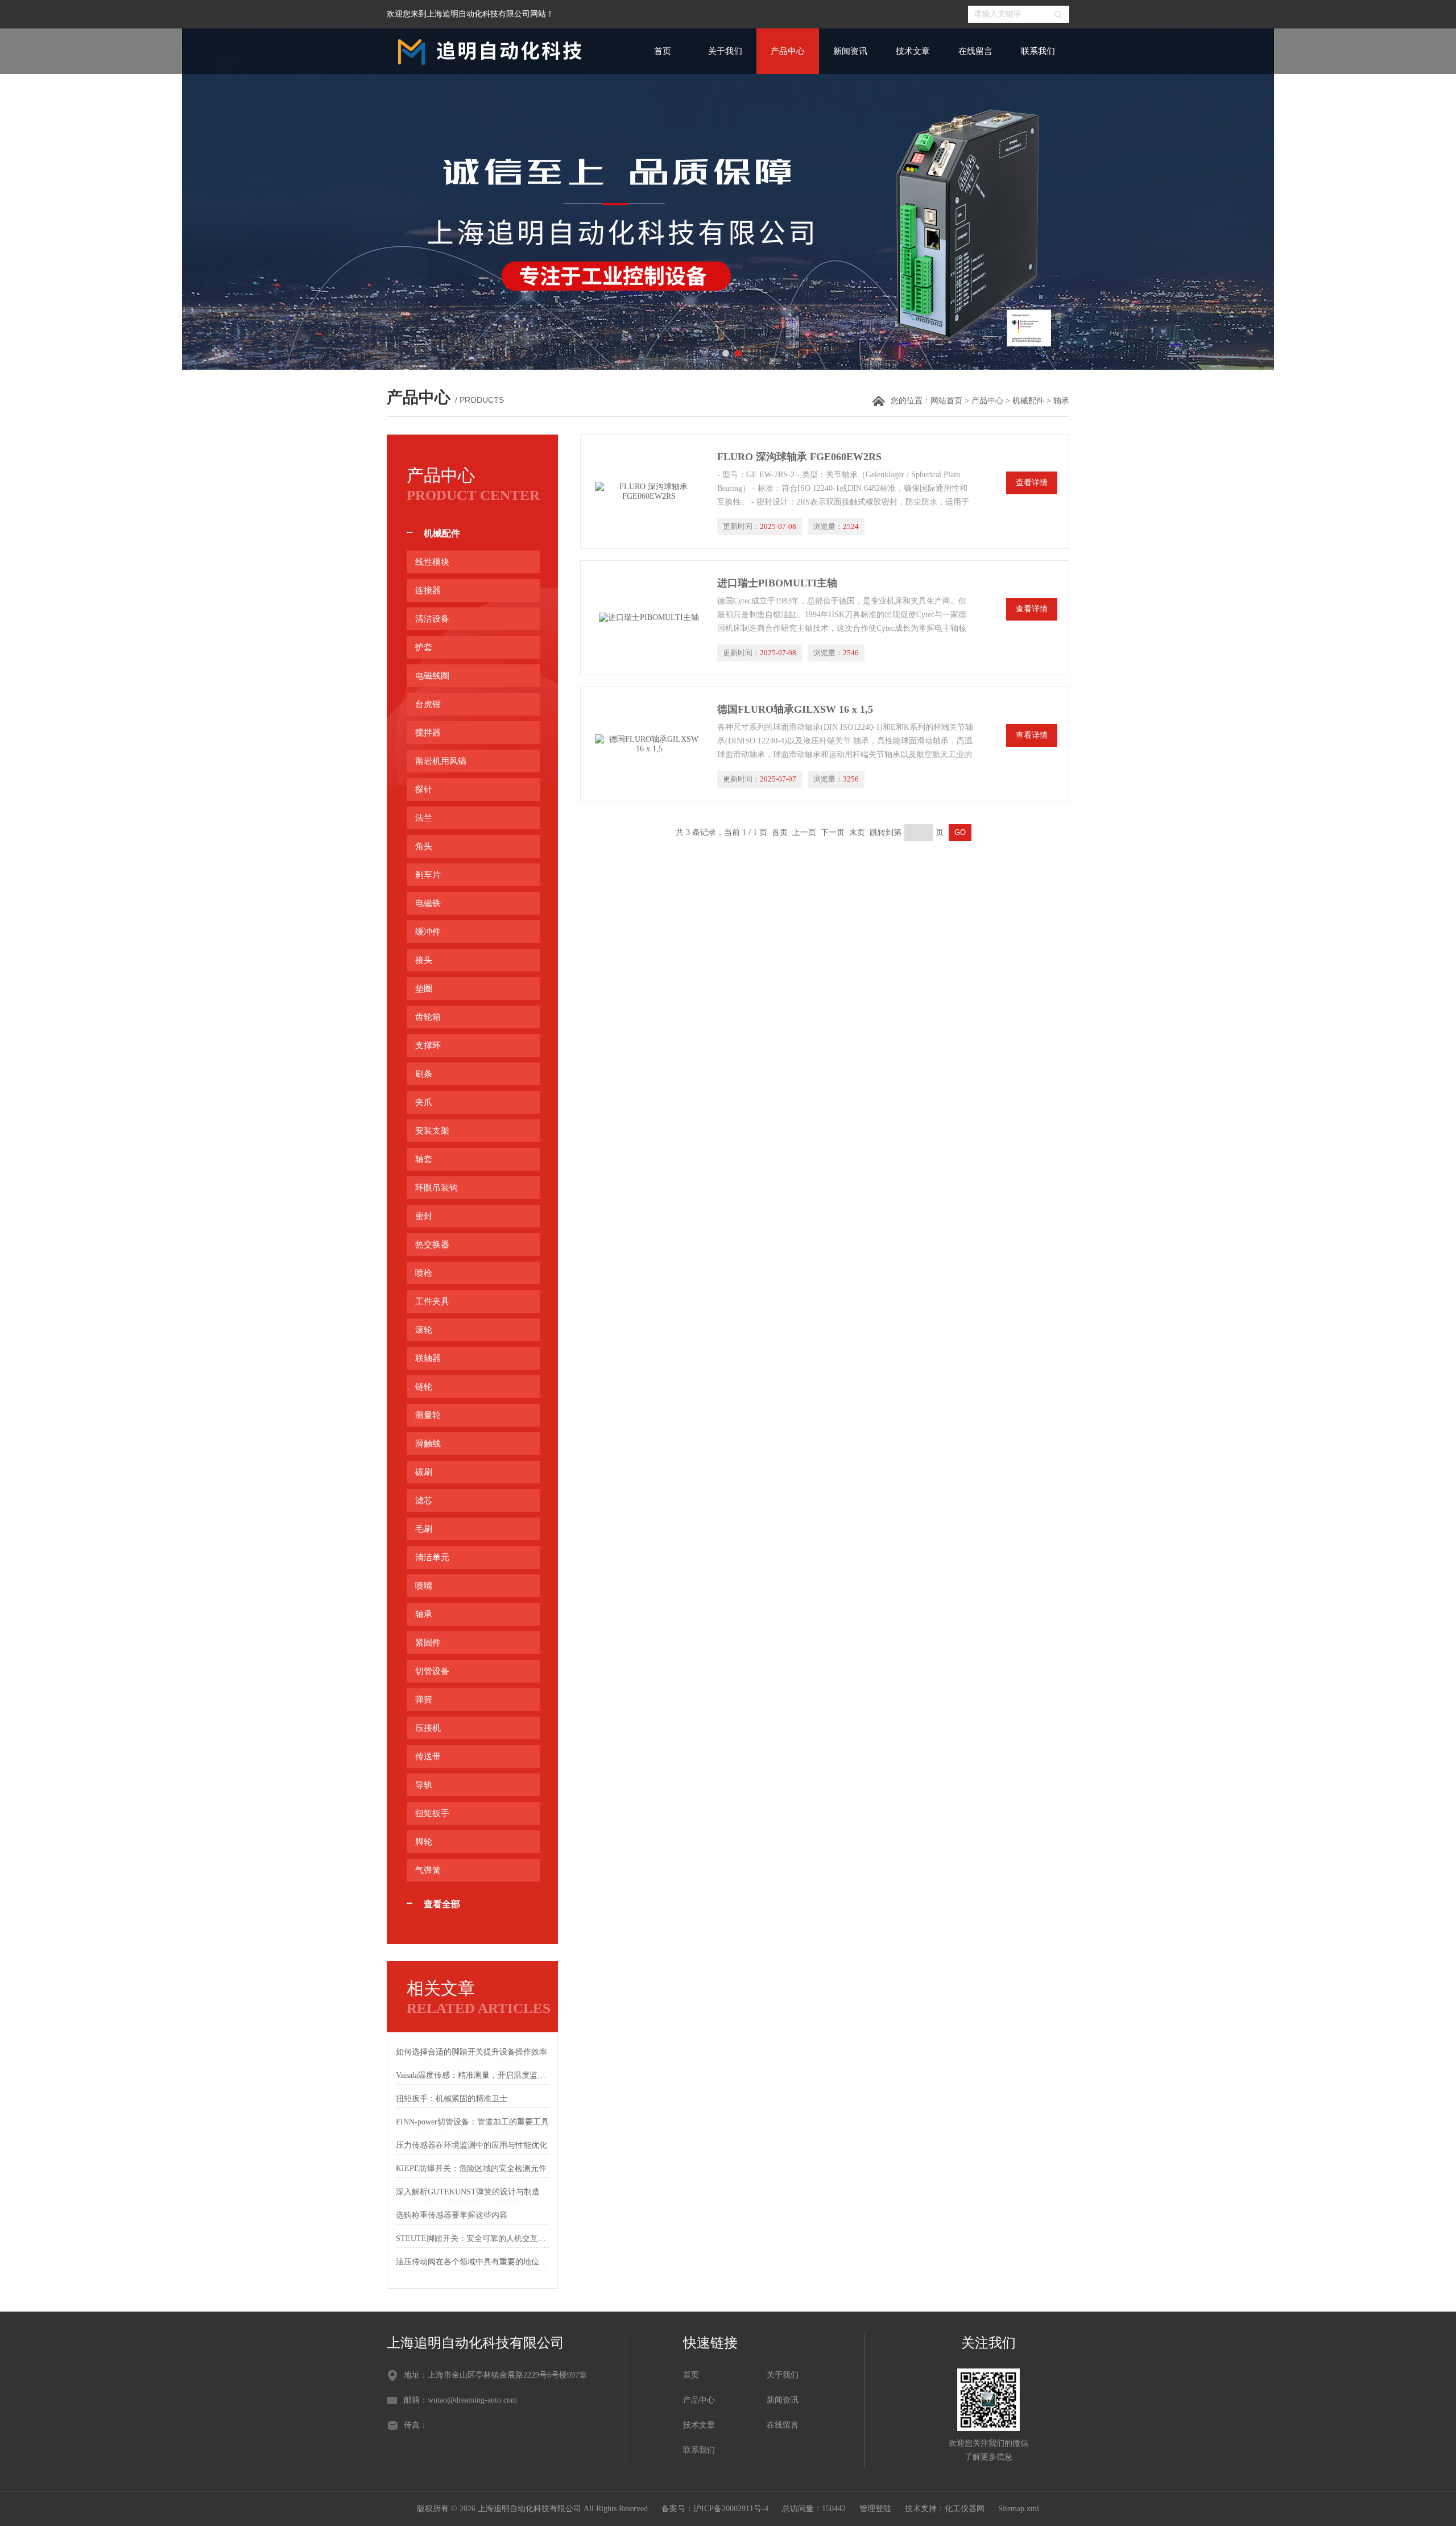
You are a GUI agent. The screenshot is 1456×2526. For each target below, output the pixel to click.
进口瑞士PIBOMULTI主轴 (777, 583)
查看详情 (1032, 483)
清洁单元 (432, 1557)
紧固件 (428, 1643)
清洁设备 (432, 619)
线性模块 (432, 562)
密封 (424, 1216)
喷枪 (424, 1273)
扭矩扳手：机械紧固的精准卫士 (452, 2099)
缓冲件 (428, 932)
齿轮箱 (428, 1017)
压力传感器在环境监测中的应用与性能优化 (471, 2145)
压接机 (428, 1728)
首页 (663, 51)
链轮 (424, 1387)
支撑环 (428, 1045)
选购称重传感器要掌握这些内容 (452, 2215)
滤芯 (424, 1500)
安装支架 (432, 1131)
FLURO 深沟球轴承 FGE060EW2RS (799, 457)
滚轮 (424, 1330)
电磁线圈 (432, 676)
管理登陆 (875, 2509)
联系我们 (1038, 51)
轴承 (424, 1614)
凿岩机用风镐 (441, 761)
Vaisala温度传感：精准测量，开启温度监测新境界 (472, 2075)
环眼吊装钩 (437, 1188)
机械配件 (1028, 401)
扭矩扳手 (432, 1813)
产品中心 (788, 51)
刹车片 (428, 875)
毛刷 (424, 1529)
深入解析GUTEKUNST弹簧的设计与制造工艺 (472, 2192)
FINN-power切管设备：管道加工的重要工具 (472, 2122)
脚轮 (424, 1842)
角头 (424, 846)
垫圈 (424, 989)
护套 (424, 647)
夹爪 (424, 1102)
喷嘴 (424, 1586)
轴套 (424, 1159)
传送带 (428, 1756)
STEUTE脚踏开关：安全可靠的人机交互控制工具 (472, 2238)
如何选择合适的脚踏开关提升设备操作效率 (471, 2052)
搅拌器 (428, 733)
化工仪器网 (965, 2509)
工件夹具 (432, 1301)
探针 (424, 789)
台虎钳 (428, 704)
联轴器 (428, 1358)
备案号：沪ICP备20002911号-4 (715, 2509)
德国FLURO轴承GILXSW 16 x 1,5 (795, 709)
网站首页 (946, 401)
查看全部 (442, 1904)
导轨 (424, 1785)
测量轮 (428, 1415)
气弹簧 (428, 1870)
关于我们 (725, 51)
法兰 (424, 818)
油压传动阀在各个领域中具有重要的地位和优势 (472, 2262)
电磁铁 (428, 903)
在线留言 (975, 51)
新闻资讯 (850, 51)
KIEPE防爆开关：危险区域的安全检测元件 (471, 2169)
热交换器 (432, 1245)
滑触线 (428, 1444)
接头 (424, 960)
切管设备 (432, 1671)
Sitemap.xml (1019, 2509)
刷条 (424, 1074)
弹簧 (424, 1700)
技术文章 (913, 51)
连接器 (428, 590)
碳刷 (424, 1472)
